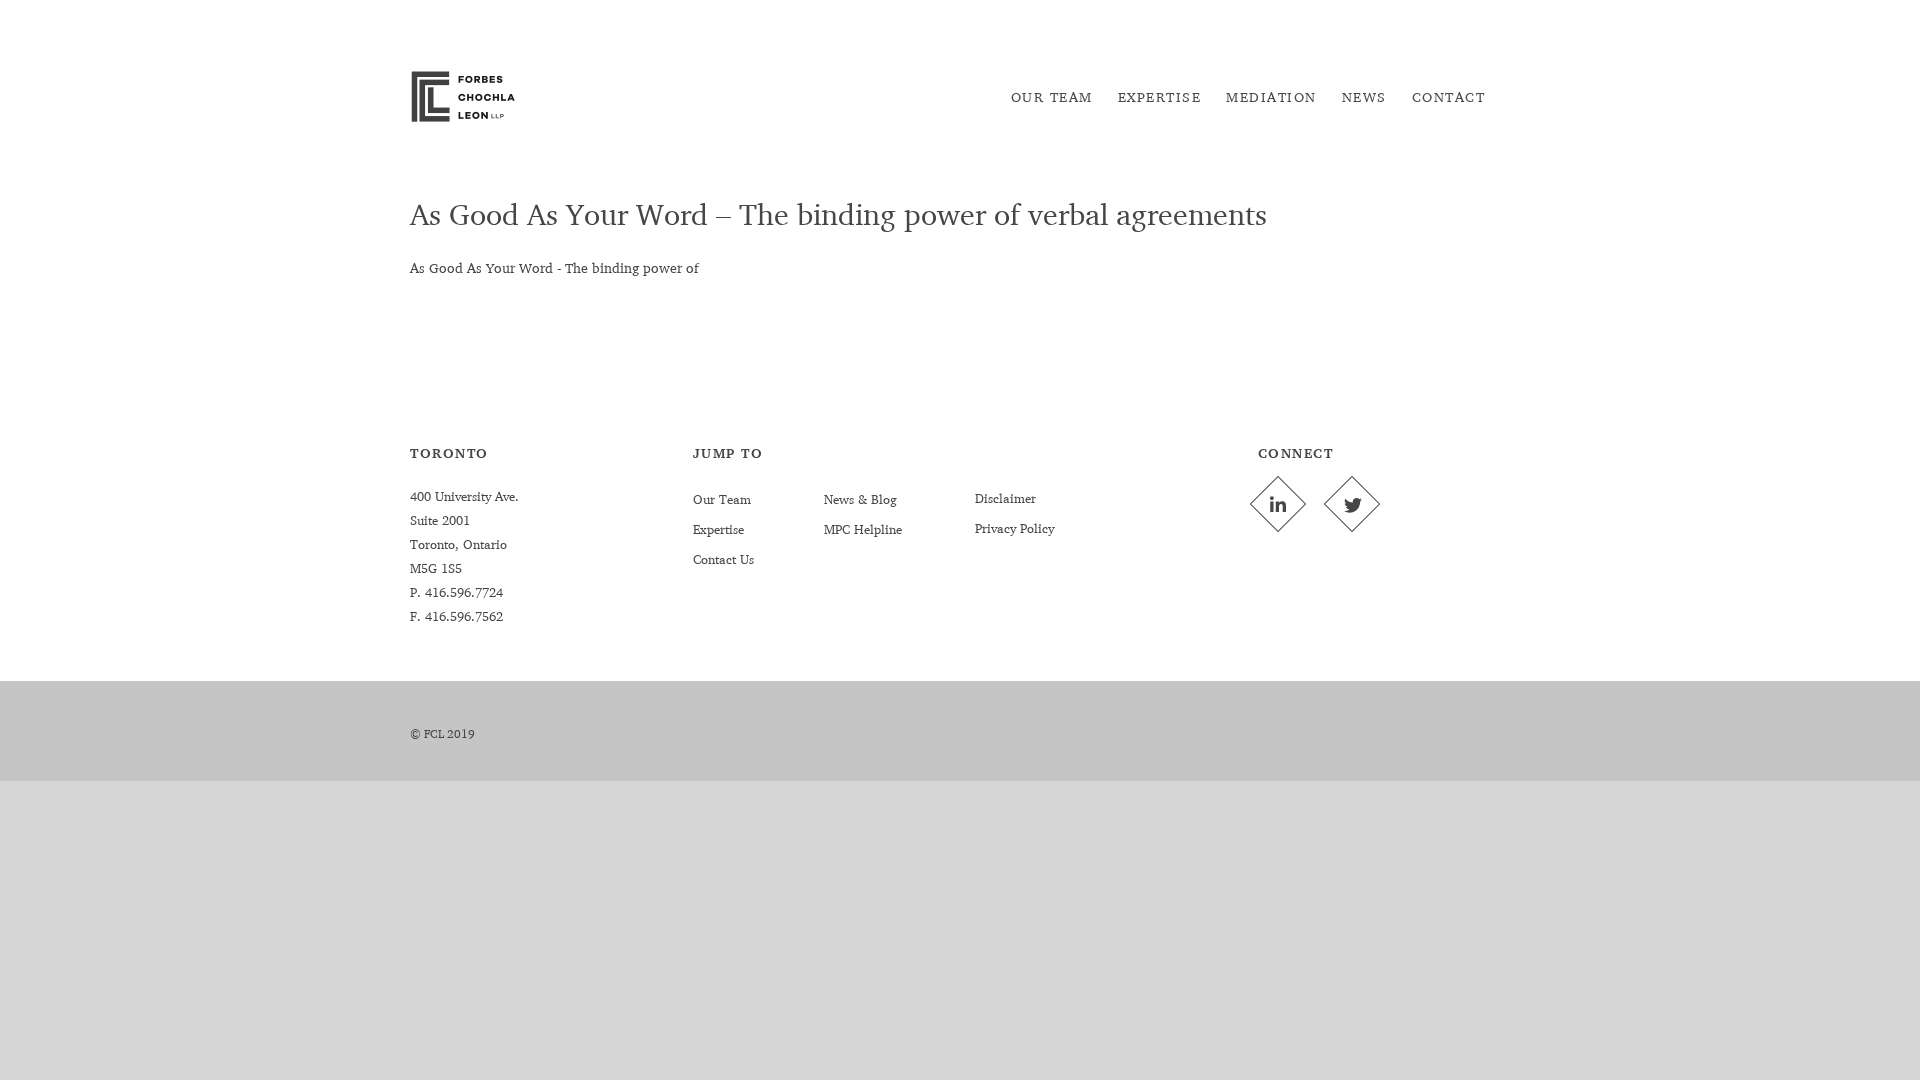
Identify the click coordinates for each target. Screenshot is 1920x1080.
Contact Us (723, 559)
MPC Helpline (863, 529)
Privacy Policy (1014, 528)
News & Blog (860, 499)
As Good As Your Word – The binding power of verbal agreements (838, 214)
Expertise (718, 529)
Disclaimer (1005, 498)
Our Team (722, 499)
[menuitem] (1052, 97)
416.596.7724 (462, 592)
